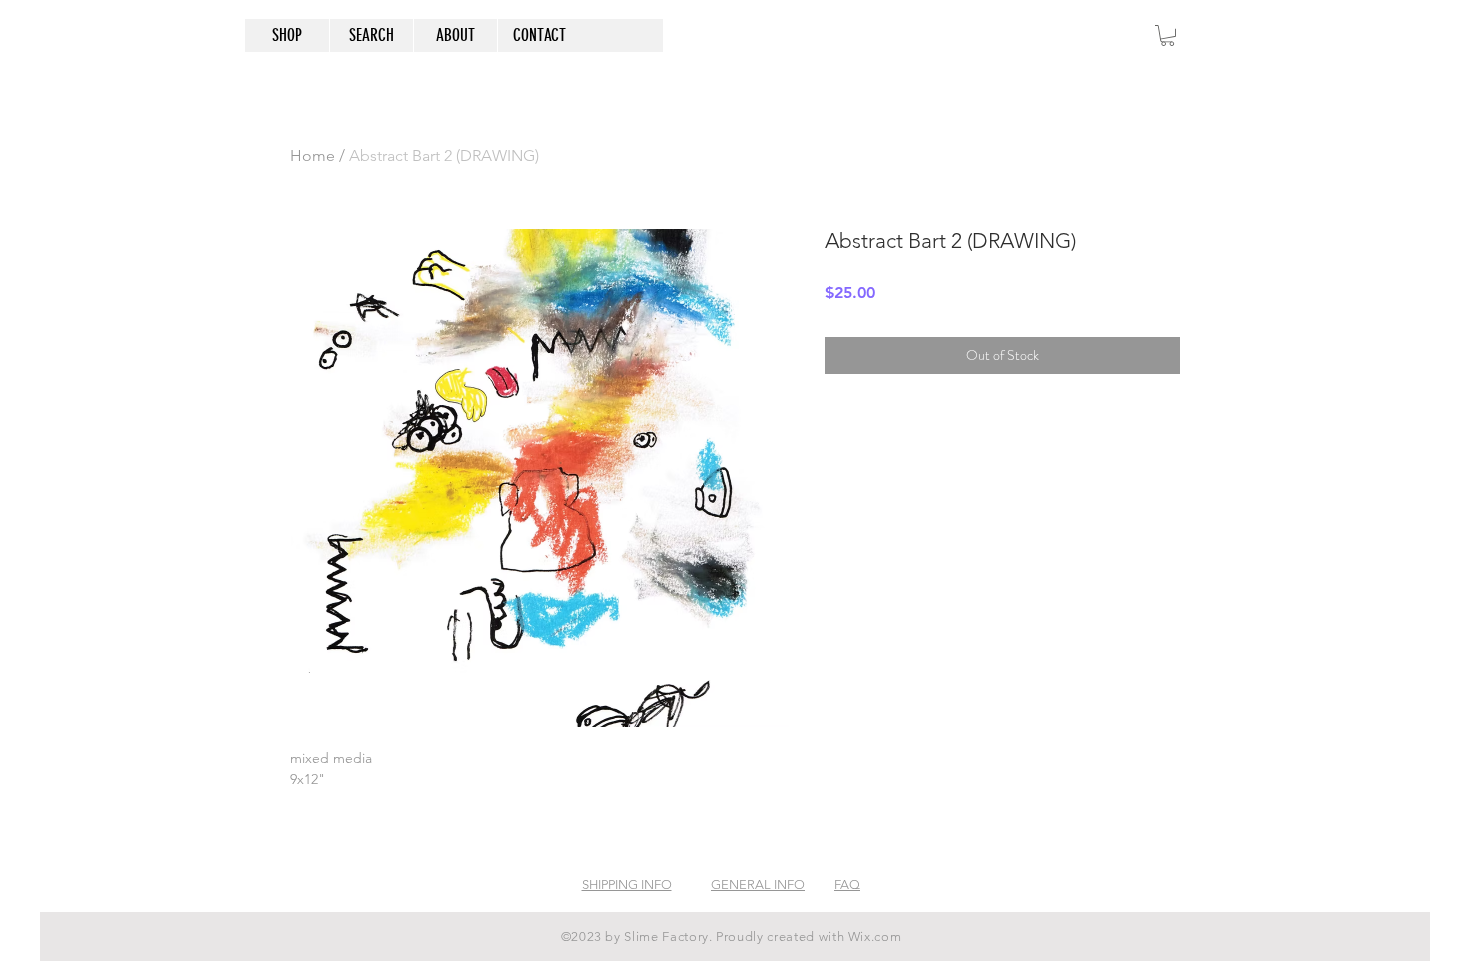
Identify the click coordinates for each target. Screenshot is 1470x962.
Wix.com (875, 936)
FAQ (847, 884)
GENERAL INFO (758, 884)
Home (312, 155)
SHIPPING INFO (627, 884)
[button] (1167, 35)
